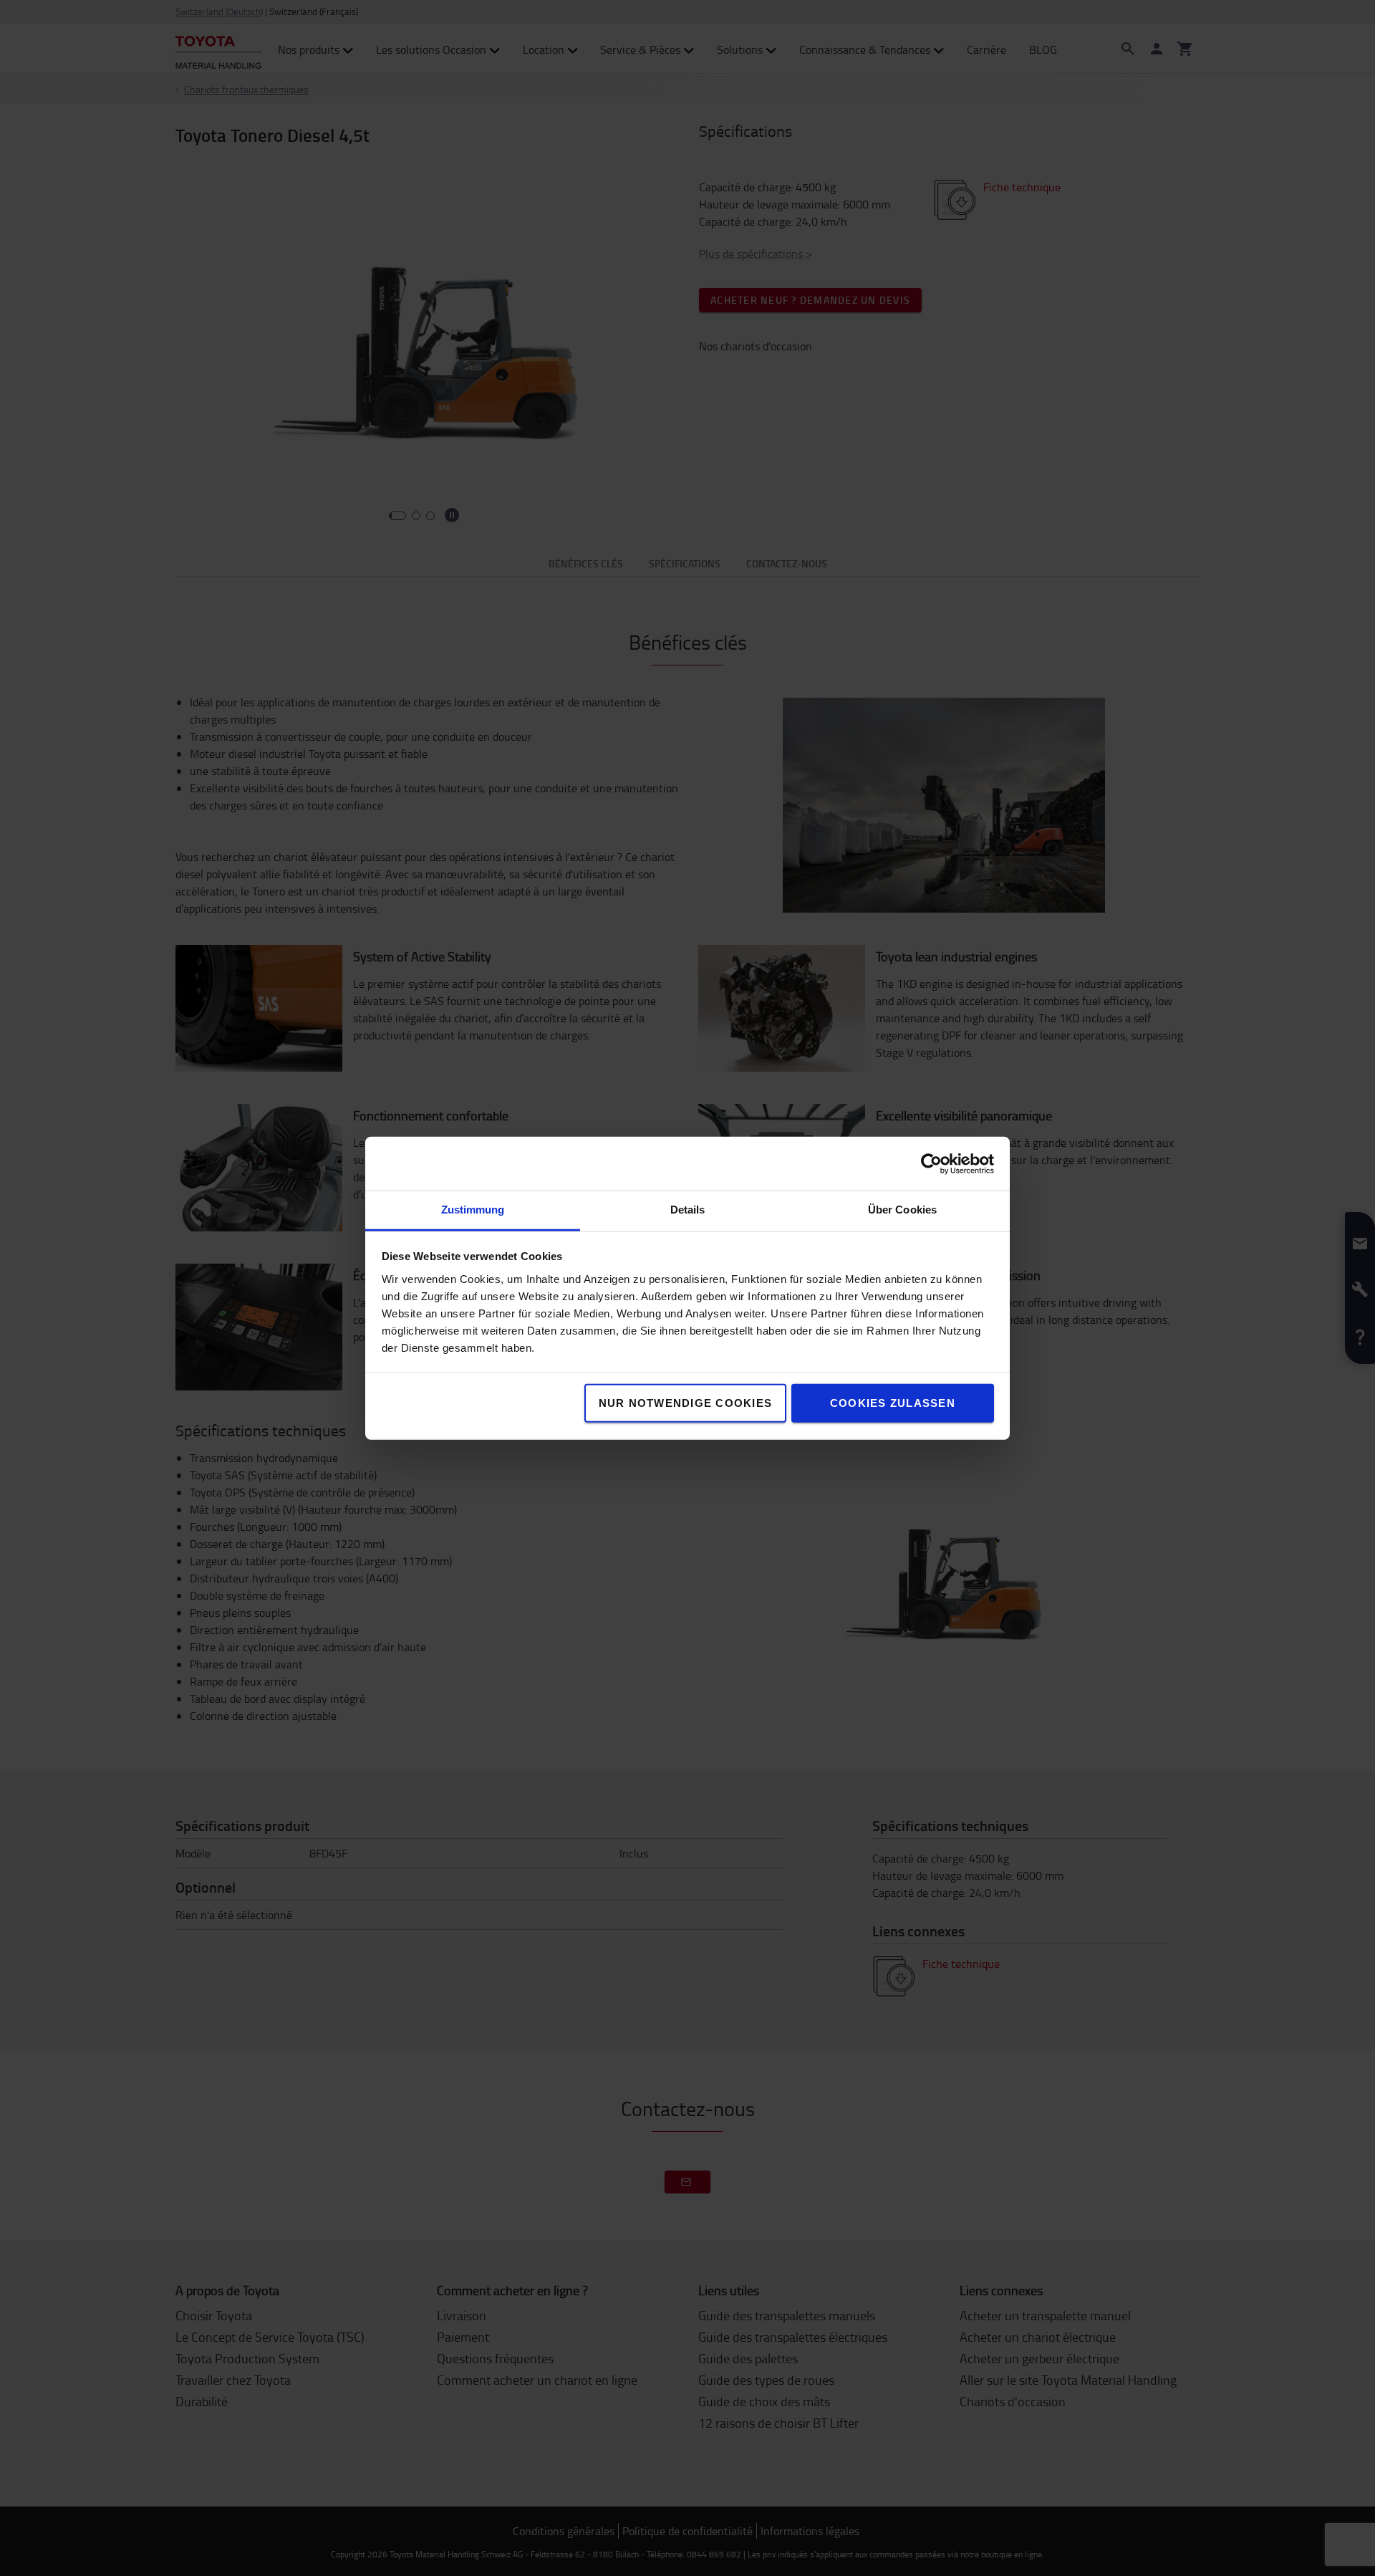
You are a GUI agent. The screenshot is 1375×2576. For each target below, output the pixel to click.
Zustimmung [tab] (473, 1210)
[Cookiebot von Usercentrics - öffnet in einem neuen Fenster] (931, 1163)
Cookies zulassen (893, 1403)
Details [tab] (688, 1210)
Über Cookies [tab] (902, 1210)
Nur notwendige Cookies (686, 1403)
